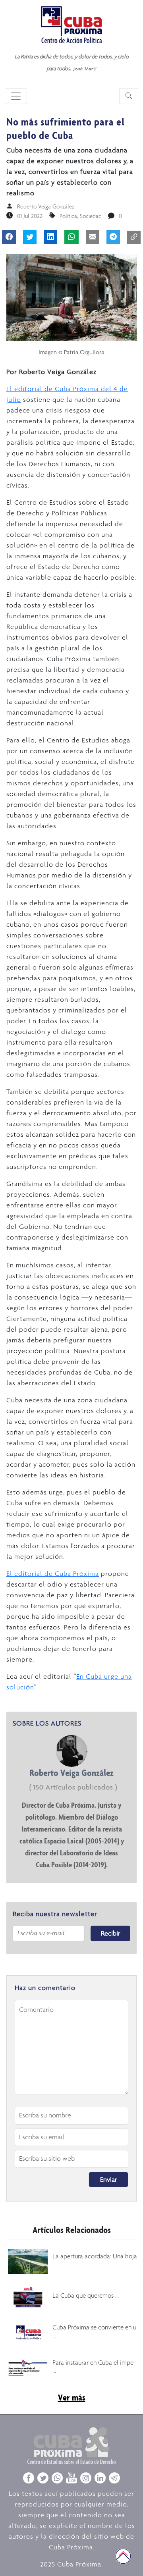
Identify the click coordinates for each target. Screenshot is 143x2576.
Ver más (72, 2397)
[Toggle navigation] (16, 96)
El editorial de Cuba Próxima (53, 1573)
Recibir (111, 1933)
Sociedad (91, 216)
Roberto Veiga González (46, 206)
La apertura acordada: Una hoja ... (95, 2260)
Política (68, 216)
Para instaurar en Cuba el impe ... (93, 2366)
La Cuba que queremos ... (86, 2295)
